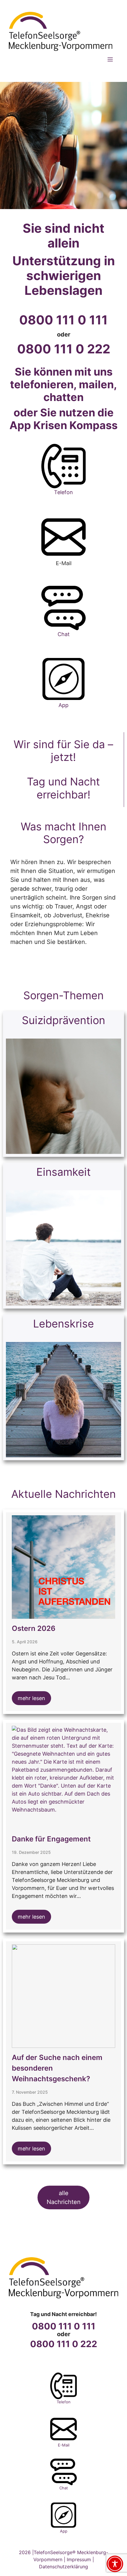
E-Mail (64, 2445)
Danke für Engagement (51, 1839)
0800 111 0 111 (63, 320)
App (63, 705)
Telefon (63, 492)
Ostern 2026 (34, 1628)
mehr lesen (31, 1698)
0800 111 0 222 (64, 349)
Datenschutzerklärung (63, 2567)
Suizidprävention (63, 1020)
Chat (64, 634)
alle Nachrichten (64, 2197)
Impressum (79, 2559)
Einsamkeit (63, 1172)
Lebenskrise (63, 1324)
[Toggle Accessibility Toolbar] (115, 2564)
